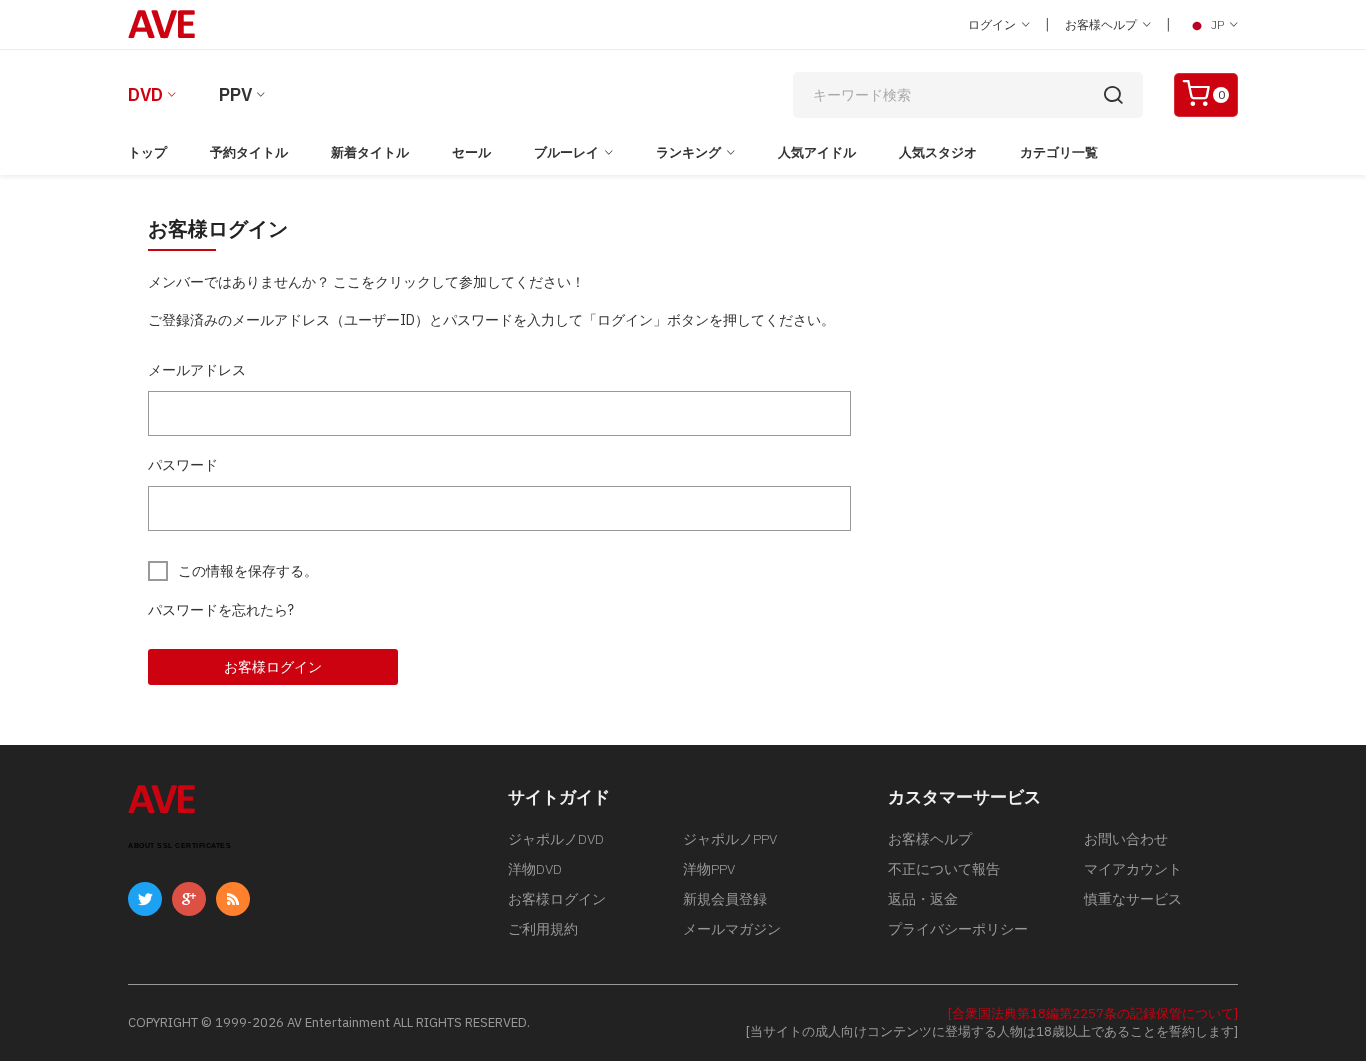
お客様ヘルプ (1102, 24)
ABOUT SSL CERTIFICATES (179, 845)
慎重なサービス (1133, 899)
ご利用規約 (543, 929)
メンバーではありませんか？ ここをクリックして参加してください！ (366, 282)
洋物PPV (709, 869)
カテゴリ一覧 (1059, 152)
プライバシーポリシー (958, 929)
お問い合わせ (1126, 839)
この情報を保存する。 (248, 571)
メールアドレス (197, 370)
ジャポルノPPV (730, 839)
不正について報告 (944, 869)
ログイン (993, 24)
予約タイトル (249, 152)
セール (471, 152)
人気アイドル (817, 152)
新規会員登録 (725, 899)
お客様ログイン (273, 667)
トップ (147, 152)
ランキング (688, 152)
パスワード (183, 465)
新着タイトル (370, 152)
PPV (235, 94)
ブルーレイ (566, 152)
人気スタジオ (938, 152)
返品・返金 (923, 899)
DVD (145, 94)
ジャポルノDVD (556, 839)
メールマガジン (732, 929)
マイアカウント (1133, 869)
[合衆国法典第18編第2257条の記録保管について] (1093, 1013)
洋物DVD (535, 869)
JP (1217, 24)
